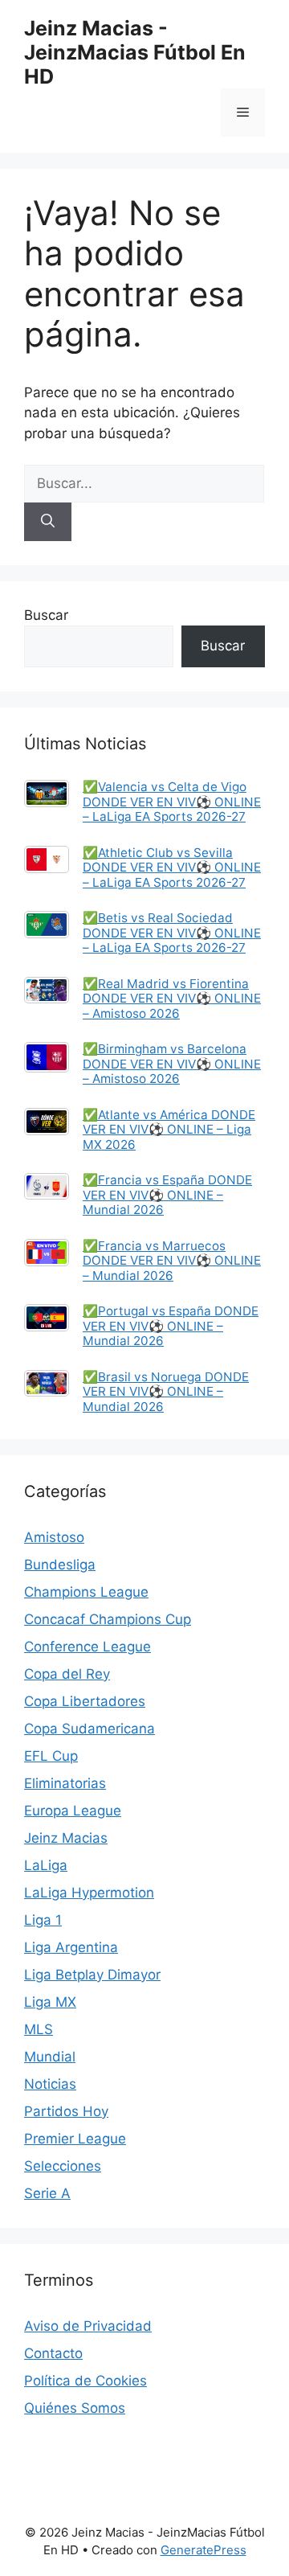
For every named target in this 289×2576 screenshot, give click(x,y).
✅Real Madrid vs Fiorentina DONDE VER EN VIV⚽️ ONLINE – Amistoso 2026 (172, 999)
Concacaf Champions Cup (108, 1619)
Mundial (50, 2057)
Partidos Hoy (66, 2111)
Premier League (75, 2139)
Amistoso (54, 1537)
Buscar (46, 615)
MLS (39, 2029)
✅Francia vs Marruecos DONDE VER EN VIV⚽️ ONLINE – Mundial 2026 (172, 1261)
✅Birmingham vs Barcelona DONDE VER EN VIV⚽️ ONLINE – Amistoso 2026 (172, 1064)
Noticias (50, 2084)
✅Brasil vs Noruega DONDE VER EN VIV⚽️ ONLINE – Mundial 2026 (166, 1392)
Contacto (53, 2353)
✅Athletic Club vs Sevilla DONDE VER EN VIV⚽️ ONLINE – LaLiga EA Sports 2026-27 (172, 868)
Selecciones (63, 2166)
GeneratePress (204, 2550)
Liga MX (50, 2002)
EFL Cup (51, 1756)
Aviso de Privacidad (88, 2326)
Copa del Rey (67, 1674)
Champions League (86, 1592)
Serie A (47, 2193)
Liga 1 (43, 1920)
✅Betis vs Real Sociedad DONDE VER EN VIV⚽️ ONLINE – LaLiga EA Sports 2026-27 (172, 933)
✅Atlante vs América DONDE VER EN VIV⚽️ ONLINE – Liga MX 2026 (169, 1130)
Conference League (88, 1647)
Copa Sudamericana (90, 1729)
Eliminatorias (65, 1783)
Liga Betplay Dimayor (92, 1975)
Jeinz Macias (66, 1838)
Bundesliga (60, 1565)
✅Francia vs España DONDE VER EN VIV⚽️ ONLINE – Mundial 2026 (167, 1195)
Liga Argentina (71, 1947)
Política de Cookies (85, 2381)
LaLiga (46, 1865)
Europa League (73, 1811)
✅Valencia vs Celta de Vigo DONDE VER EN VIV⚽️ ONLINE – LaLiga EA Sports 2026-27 (172, 802)
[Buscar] (48, 522)
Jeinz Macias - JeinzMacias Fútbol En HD (135, 52)
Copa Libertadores (85, 1701)
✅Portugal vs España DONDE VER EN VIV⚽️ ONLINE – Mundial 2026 (171, 1326)
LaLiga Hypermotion (89, 1893)
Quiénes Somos (75, 2408)
